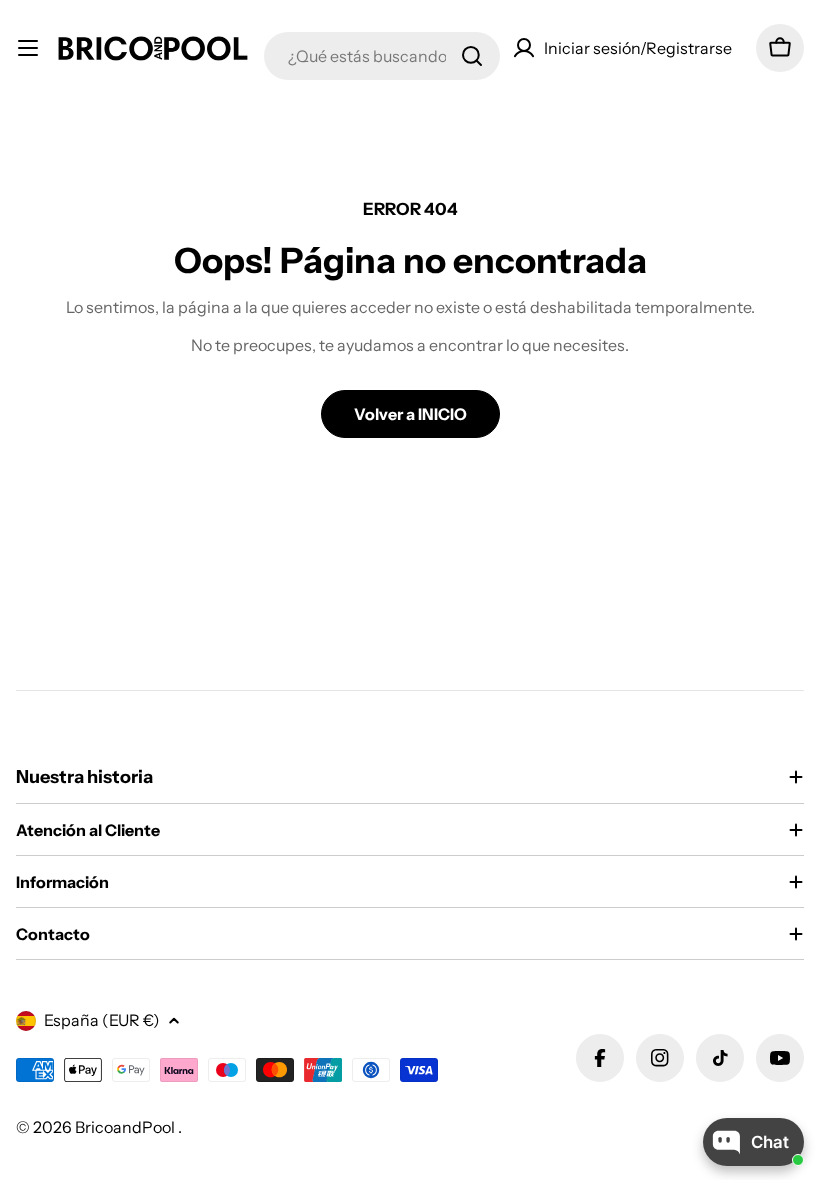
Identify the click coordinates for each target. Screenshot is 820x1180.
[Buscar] (472, 56)
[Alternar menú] (28, 48)
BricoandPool (126, 1127)
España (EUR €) (102, 1020)
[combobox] (382, 56)
